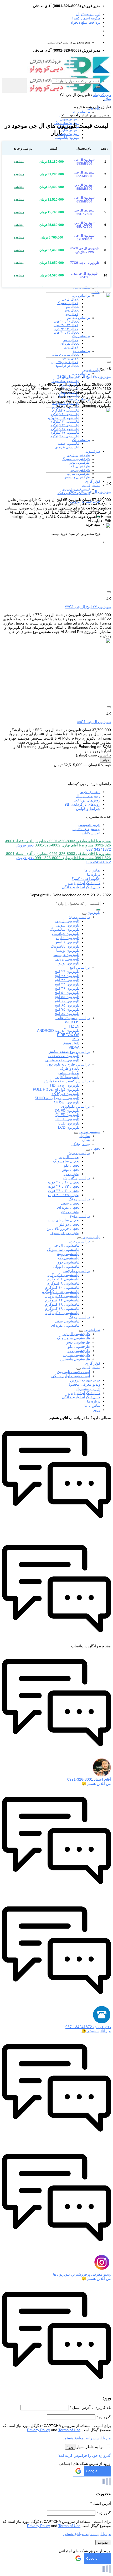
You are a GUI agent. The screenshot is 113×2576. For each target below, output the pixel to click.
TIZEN (74, 1026)
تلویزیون (94, 913)
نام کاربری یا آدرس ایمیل (90, 2407)
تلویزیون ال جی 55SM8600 (84, 187)
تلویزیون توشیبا (68, 950)
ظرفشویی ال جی (76, 1334)
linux (76, 1039)
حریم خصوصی (89, 825)
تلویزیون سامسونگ (65, 929)
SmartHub (71, 1043)
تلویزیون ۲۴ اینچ (67, 972)
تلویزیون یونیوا (68, 963)
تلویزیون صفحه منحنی (62, 1060)
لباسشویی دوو (68, 1262)
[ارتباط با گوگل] (92, 2475)
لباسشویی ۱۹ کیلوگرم (62, 1309)
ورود (70, 2447)
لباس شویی (91, 370)
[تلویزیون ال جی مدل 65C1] (78, 471)
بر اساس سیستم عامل (72, 1018)
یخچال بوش (70, 1170)
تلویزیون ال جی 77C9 (84, 263)
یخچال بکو (72, 1165)
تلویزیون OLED (67, 1119)
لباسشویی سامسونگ (65, 381)
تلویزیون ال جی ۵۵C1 (94, 722)
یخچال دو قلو (69, 1224)
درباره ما (94, 874)
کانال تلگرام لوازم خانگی (81, 887)
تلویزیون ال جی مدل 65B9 (84, 275)
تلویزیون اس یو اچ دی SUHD (57, 1098)
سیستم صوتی (90, 1132)
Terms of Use (69, 2430)
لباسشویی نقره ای (65, 1325)
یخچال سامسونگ (66, 1161)
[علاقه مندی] (109, 362)
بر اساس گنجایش (76, 1178)
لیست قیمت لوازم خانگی (71, 1376)
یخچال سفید (70, 1203)
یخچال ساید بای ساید (63, 1220)
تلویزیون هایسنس (66, 955)
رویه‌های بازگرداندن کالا (83, 804)
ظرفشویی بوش (78, 1342)
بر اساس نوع (80, 1216)
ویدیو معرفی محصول (84, 1384)
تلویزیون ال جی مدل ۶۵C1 (90, 492)
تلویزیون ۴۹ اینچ (67, 988)
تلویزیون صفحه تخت (64, 1056)
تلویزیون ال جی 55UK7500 (84, 212)
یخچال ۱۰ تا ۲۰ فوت (64, 1182)
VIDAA (74, 1047)
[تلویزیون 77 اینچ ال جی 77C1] (78, 587)
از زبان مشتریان (88, 14)
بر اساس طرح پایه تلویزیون (69, 1064)
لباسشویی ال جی (66, 1245)
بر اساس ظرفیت (77, 1271)
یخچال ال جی (69, 1157)
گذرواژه (104, 2417)
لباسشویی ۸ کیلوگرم (63, 1279)
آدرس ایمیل (101, 2503)
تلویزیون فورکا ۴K (65, 1094)
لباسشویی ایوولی (66, 1266)
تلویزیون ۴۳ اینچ (67, 984)
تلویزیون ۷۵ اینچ (67, 1009)
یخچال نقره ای (68, 1207)
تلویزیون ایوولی (67, 959)
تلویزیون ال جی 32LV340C (84, 237)
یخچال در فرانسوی (67, 366)
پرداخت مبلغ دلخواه (85, 22)
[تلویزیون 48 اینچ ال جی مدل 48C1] (78, 356)
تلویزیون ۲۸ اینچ (67, 976)
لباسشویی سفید (67, 1321)
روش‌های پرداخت (87, 800)
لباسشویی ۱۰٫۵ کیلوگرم (61, 1292)
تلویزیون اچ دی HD (65, 1085)
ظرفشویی (92, 1330)
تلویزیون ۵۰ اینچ (67, 993)
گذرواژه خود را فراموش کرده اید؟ (85, 2455)
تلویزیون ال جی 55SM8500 (84, 162)
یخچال (96, 292)
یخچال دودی (70, 1212)
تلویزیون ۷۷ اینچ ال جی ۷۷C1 (88, 607)
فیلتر (106, 760)
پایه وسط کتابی (67, 1077)
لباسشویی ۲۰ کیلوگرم (62, 1313)
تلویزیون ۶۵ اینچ (67, 1005)
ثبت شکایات (91, 833)
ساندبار (84, 1136)
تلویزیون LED (69, 1123)
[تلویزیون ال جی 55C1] (78, 702)
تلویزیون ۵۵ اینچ (67, 997)
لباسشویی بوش (67, 1254)
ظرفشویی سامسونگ (73, 1338)
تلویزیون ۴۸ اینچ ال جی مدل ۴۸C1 (84, 377)
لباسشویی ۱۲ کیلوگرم (62, 1296)
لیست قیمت (91, 486)
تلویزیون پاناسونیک (67, 138)
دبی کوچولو (102, 95)
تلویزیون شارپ (70, 130)
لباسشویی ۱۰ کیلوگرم (62, 1287)
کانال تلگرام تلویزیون (84, 883)
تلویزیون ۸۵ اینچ (67, 1014)
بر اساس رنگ (79, 1199)
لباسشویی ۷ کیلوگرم (63, 1275)
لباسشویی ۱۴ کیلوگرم (62, 1300)
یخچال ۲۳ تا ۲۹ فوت (64, 1186)
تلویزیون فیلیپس (69, 134)
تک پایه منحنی (69, 1073)
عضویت (103, 2542)
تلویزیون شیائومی (66, 934)
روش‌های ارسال (88, 796)
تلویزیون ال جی (67, 921)
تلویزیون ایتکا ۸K (66, 1102)
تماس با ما (92, 870)
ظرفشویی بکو (79, 1346)
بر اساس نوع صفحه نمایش (69, 1052)
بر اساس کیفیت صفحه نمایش (67, 1081)
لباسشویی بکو (69, 1258)
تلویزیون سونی (70, 119)
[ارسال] (98, 87)
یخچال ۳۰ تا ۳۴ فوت (64, 1191)
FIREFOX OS (68, 1035)
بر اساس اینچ (80, 967)
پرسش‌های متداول (86, 829)
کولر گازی (93, 481)
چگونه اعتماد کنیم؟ (86, 18)
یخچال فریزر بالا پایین (65, 362)
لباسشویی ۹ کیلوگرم (63, 1283)
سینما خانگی (80, 1144)
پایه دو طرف (70, 1068)
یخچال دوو (71, 1174)
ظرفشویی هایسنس (77, 477)
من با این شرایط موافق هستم (87, 2438)
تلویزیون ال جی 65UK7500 (84, 225)
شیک (86, 1140)
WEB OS (72, 1022)
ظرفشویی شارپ (78, 474)
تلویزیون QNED (67, 1111)
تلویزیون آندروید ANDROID (58, 1031)
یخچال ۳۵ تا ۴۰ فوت (64, 1195)
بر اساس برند (81, 112)
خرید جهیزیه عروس (85, 1380)
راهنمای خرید (90, 792)
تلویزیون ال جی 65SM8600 (84, 200)
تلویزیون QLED (67, 1115)
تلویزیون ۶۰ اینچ (67, 1001)
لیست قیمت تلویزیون (74, 1372)
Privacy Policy (38, 2430)
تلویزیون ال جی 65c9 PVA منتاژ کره (84, 250)
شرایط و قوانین (88, 809)
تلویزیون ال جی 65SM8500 (84, 174)
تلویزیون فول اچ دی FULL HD (56, 1089)
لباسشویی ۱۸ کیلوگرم (62, 1304)
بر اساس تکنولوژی (76, 1106)
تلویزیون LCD (69, 1127)
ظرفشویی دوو (79, 1351)
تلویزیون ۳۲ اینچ (67, 980)
